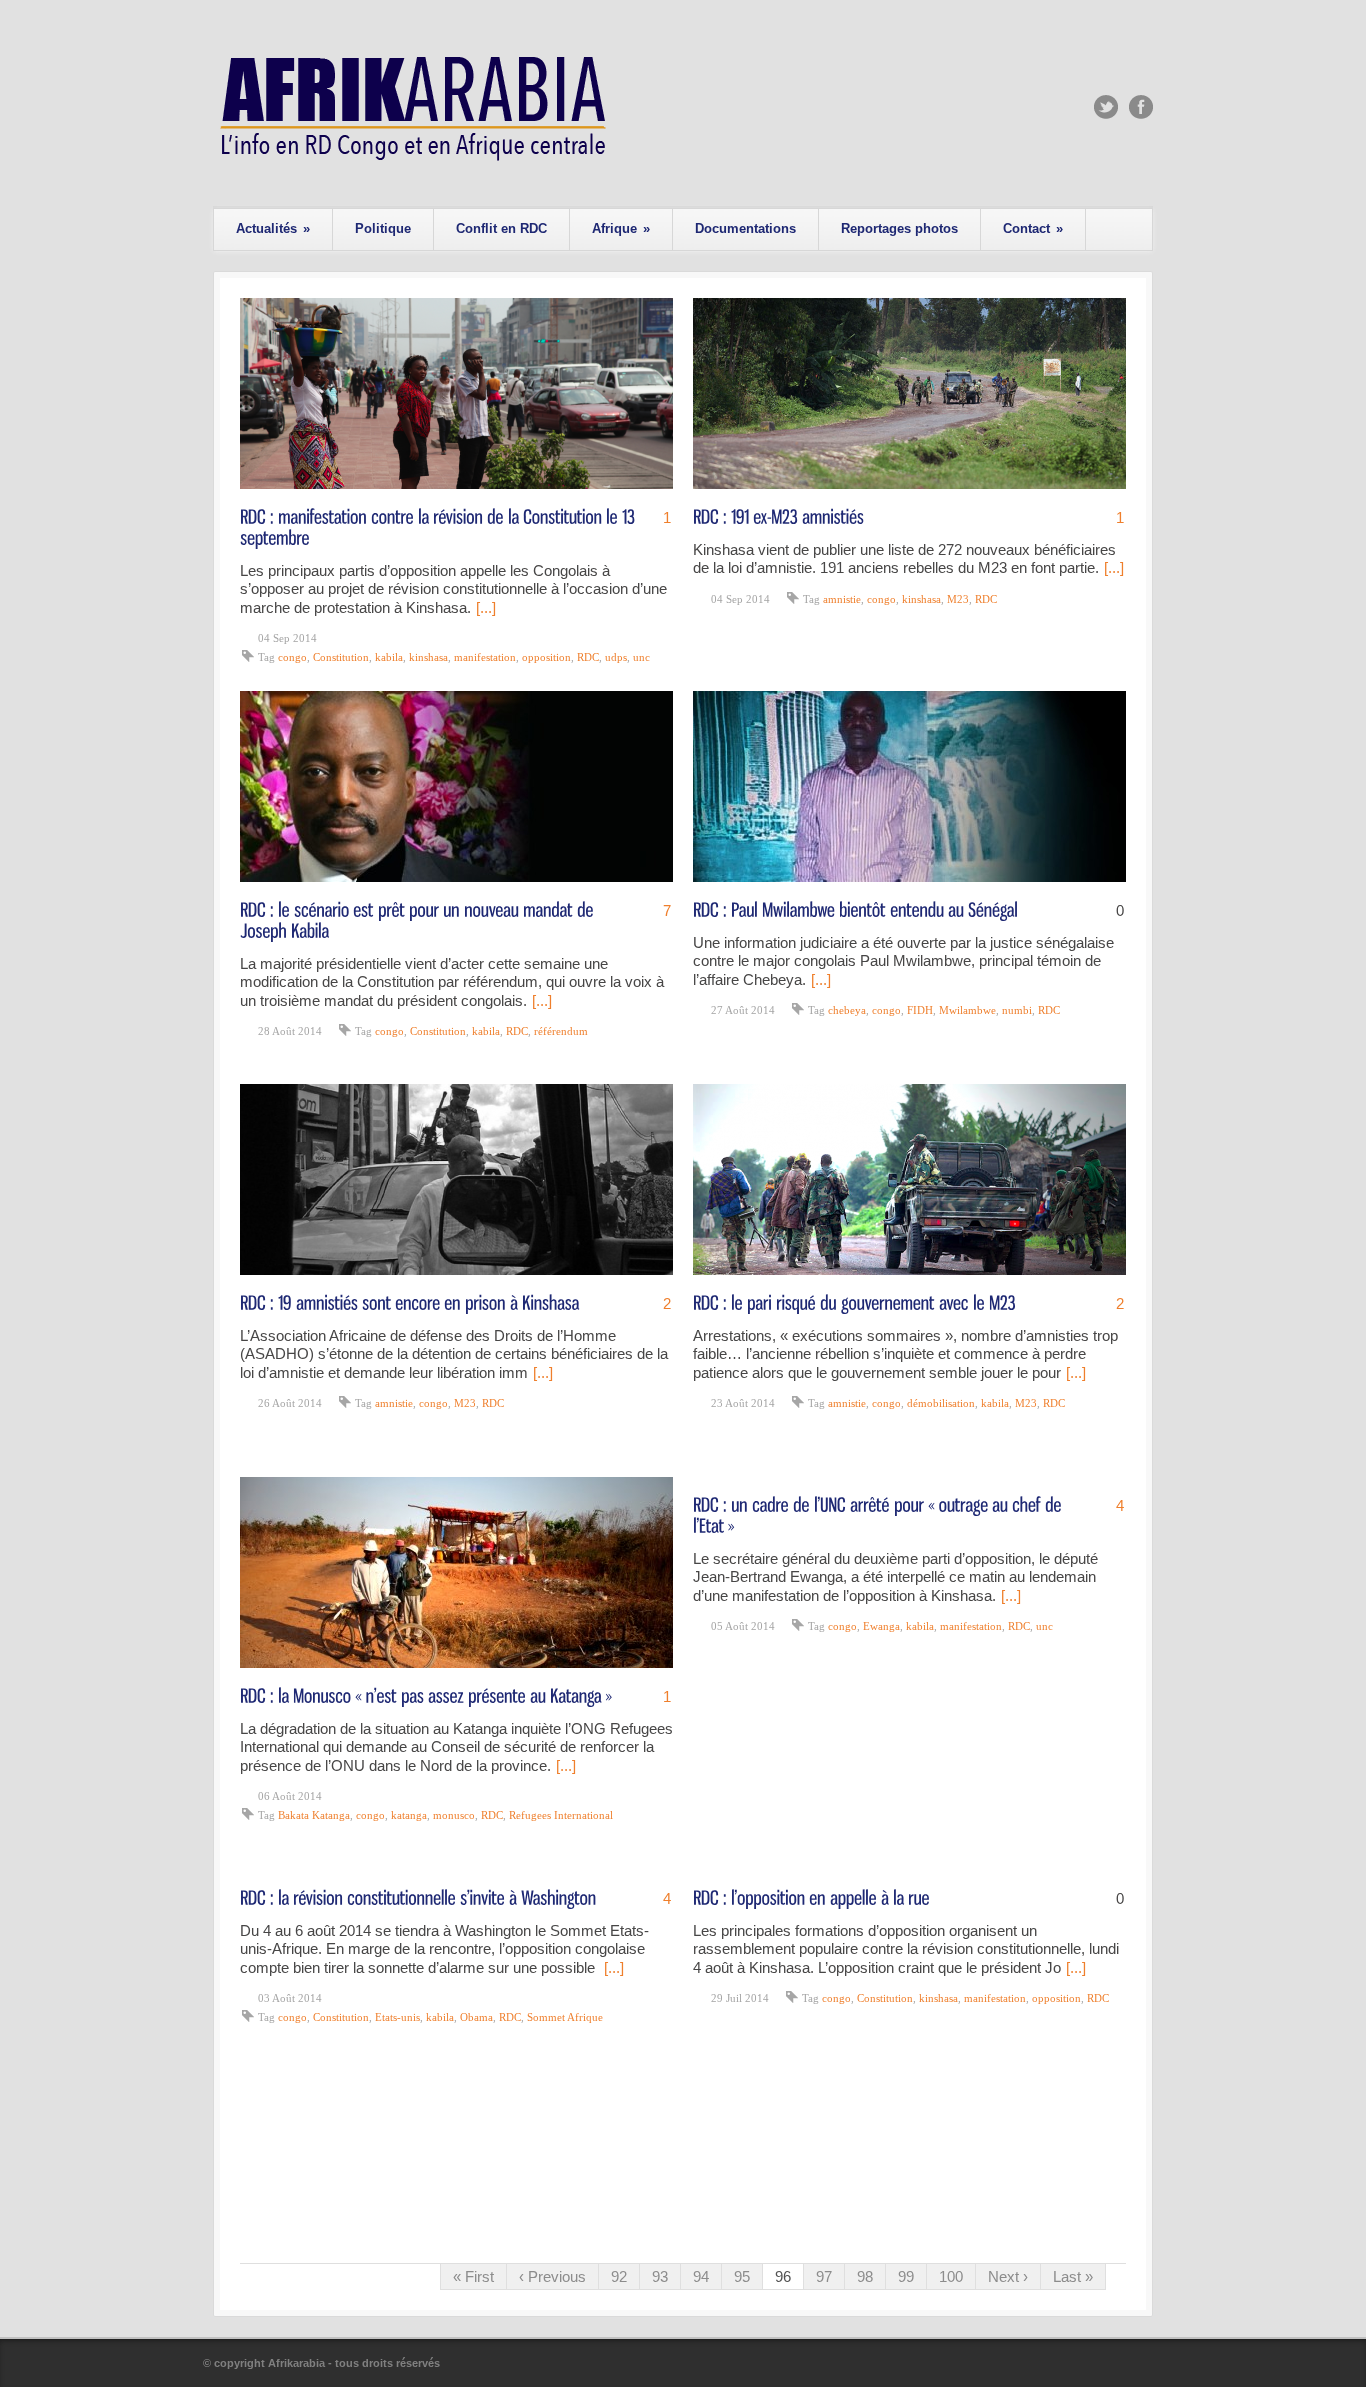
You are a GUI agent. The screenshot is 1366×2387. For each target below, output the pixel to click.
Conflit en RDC (501, 228)
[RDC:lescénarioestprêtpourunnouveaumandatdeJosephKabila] (419, 919)
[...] (486, 607)
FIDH (920, 1010)
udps (616, 657)
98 (865, 2276)
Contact (1033, 228)
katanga (409, 1815)
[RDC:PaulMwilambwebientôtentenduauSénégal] (855, 908)
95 (742, 2276)
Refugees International (561, 1815)
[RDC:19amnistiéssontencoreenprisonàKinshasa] (410, 1301)
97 (824, 2276)
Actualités (273, 228)
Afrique (621, 228)
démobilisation (941, 1403)
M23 (958, 599)
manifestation (485, 657)
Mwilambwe (967, 1010)
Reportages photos (899, 228)
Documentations (745, 228)
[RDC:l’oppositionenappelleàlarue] (811, 1896)
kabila (389, 657)
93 (660, 2276)
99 (906, 2276)
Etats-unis (397, 2017)
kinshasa (428, 657)
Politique (383, 228)
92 (619, 2276)
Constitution (341, 657)
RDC (588, 657)
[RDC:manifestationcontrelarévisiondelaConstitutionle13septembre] (439, 526)
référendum (561, 1031)
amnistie (842, 599)
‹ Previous (552, 2276)
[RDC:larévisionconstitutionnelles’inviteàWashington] (418, 1896)
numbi (1017, 1010)
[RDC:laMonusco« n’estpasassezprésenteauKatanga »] (426, 1694)
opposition (546, 657)
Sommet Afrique (565, 2017)
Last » (1073, 2276)
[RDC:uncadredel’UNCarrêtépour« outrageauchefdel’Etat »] (879, 1514)
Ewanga (881, 1626)
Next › (1008, 2276)
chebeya (847, 1010)
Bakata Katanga (314, 1815)
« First (473, 2276)
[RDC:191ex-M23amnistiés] (778, 515)
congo (292, 657)
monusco (454, 1815)
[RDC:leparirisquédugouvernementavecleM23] (854, 1301)
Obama (476, 2017)
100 (951, 2276)
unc (641, 657)
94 (701, 2276)
